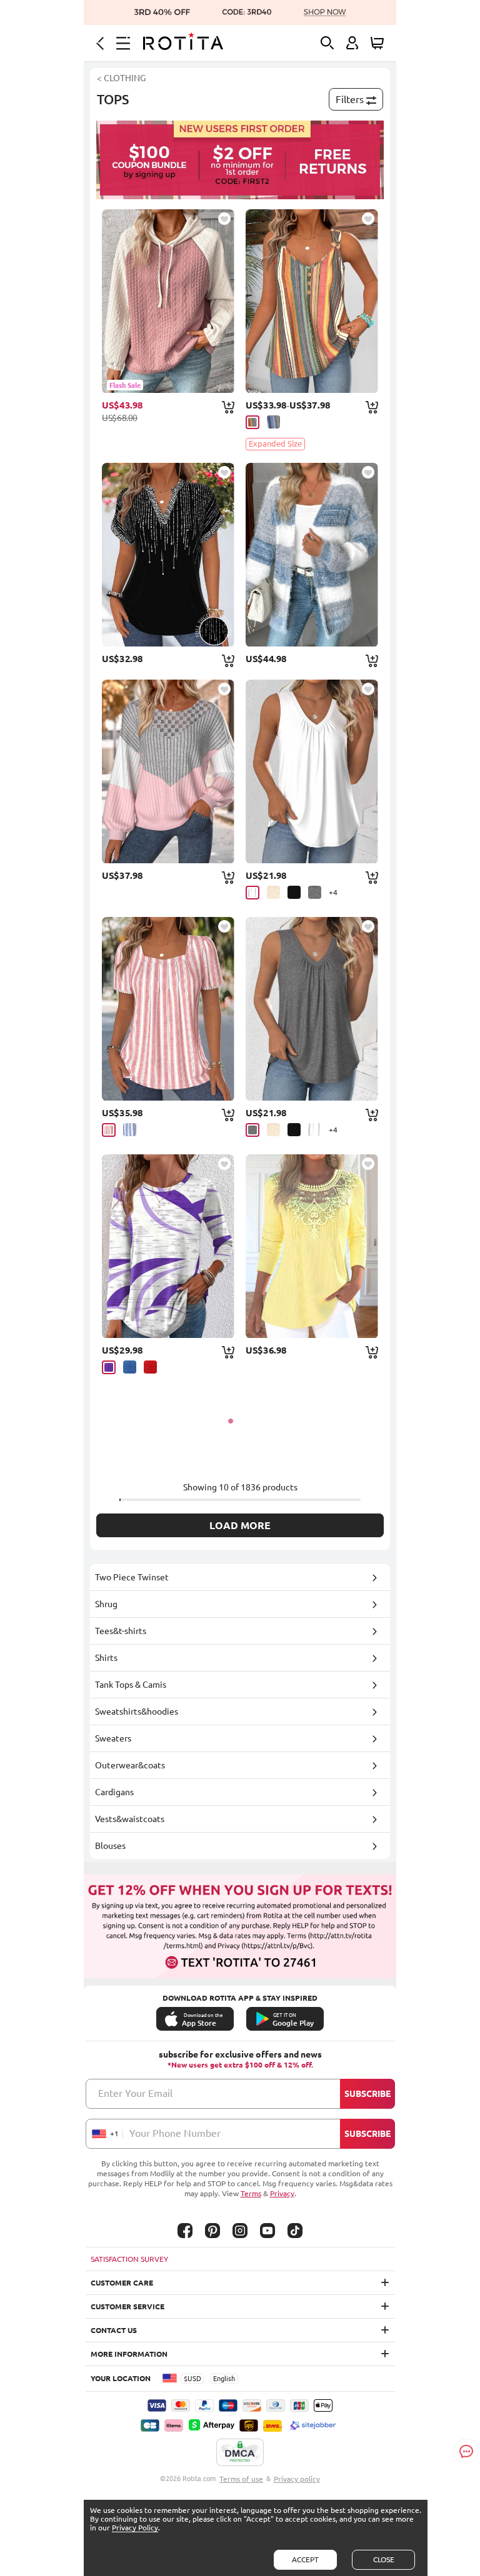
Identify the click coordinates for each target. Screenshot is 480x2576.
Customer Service (127, 2306)
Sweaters (113, 1738)
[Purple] (109, 1367)
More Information (129, 2354)
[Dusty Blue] (273, 422)
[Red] (150, 1367)
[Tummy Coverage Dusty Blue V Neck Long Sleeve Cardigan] (312, 555)
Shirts (106, 1658)
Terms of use (241, 2479)
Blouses (110, 1846)
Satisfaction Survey (129, 2259)
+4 (333, 892)
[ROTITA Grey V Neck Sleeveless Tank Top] (312, 1009)
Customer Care (122, 2283)
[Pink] (109, 1130)
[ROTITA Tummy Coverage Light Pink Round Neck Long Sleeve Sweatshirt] (168, 771)
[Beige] (273, 892)
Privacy (282, 2193)
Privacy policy (297, 2479)
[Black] (294, 892)
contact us (114, 2330)
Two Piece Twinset (132, 1577)
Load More (240, 1525)
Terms (251, 2193)
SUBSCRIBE (367, 2094)
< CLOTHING (121, 78)
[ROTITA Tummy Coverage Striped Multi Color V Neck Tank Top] (312, 301)
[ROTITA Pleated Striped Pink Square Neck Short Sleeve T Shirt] (168, 1009)
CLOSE (384, 2559)
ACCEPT (305, 2559)
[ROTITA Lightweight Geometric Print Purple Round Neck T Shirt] (168, 1246)
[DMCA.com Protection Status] (240, 2453)
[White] (252, 893)
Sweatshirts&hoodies (137, 1712)
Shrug (106, 1604)
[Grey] (315, 892)
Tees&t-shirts (121, 1631)
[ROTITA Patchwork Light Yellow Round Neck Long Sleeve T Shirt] (312, 1246)
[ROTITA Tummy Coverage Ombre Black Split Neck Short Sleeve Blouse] (168, 555)
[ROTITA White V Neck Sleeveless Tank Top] (312, 771)
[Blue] (130, 1130)
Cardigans (114, 1792)
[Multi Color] (252, 422)
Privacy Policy (135, 2528)
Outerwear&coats (130, 1765)
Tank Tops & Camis (131, 1685)
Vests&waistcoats (130, 1819)
